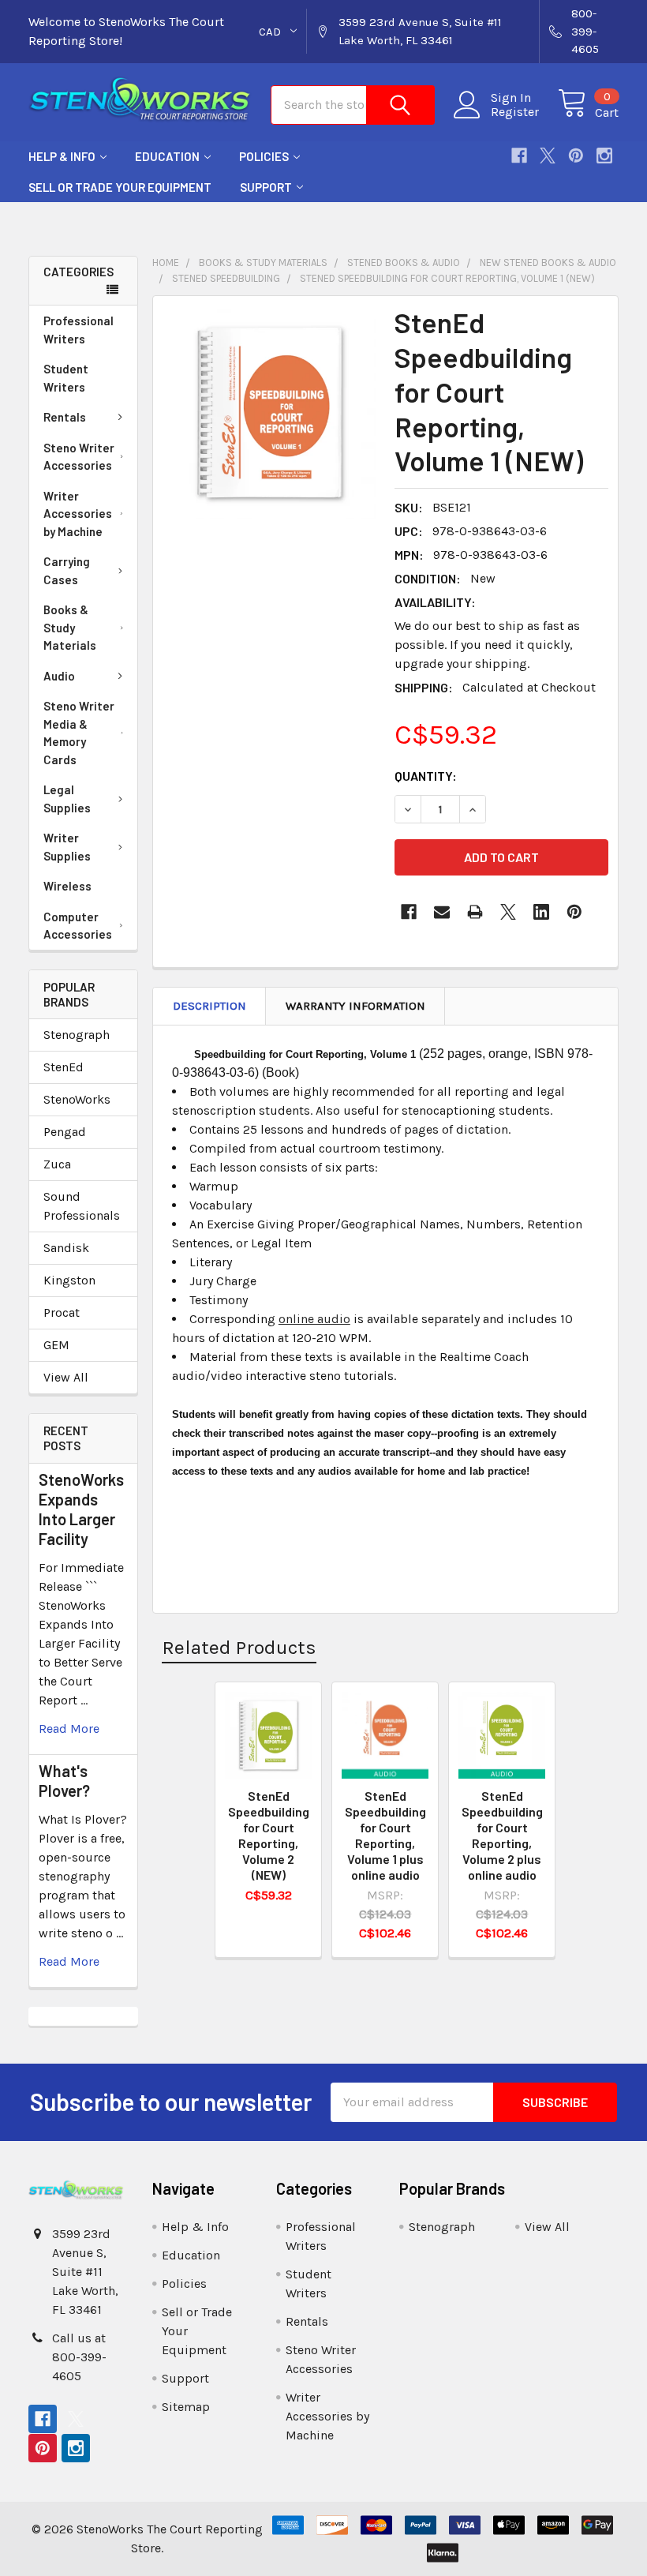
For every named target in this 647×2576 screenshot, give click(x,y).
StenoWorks (77, 1099)
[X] (548, 156)
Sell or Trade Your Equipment (120, 187)
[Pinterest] (576, 156)
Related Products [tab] (239, 1647)
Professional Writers (79, 330)
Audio (59, 676)
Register (515, 112)
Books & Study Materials (70, 627)
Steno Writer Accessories (79, 457)
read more (69, 1729)
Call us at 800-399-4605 (79, 2357)
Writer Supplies (67, 847)
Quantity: (426, 776)
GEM (56, 1345)
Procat (62, 1312)
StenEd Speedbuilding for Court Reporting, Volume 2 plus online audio (502, 1835)
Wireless (67, 886)
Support (266, 187)
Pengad (65, 1132)
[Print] (475, 912)
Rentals (65, 417)
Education (167, 156)
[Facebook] (519, 156)
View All (66, 1377)
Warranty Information (355, 1006)
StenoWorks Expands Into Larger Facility (81, 1509)
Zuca (57, 1164)
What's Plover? (64, 1781)
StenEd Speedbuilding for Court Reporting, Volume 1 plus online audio (385, 1835)
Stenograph (77, 1035)
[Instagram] (604, 156)
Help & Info (62, 156)
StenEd (64, 1067)
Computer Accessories (78, 926)
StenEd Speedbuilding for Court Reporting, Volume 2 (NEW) (269, 1835)
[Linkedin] (541, 912)
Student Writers (66, 378)
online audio (314, 1319)
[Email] (442, 912)
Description (209, 1006)
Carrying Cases (67, 570)
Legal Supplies (67, 799)
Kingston (69, 1280)
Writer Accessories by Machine (78, 514)
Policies (264, 156)
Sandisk (66, 1248)
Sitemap (186, 2407)
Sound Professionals (82, 1206)
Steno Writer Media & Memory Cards (79, 733)
